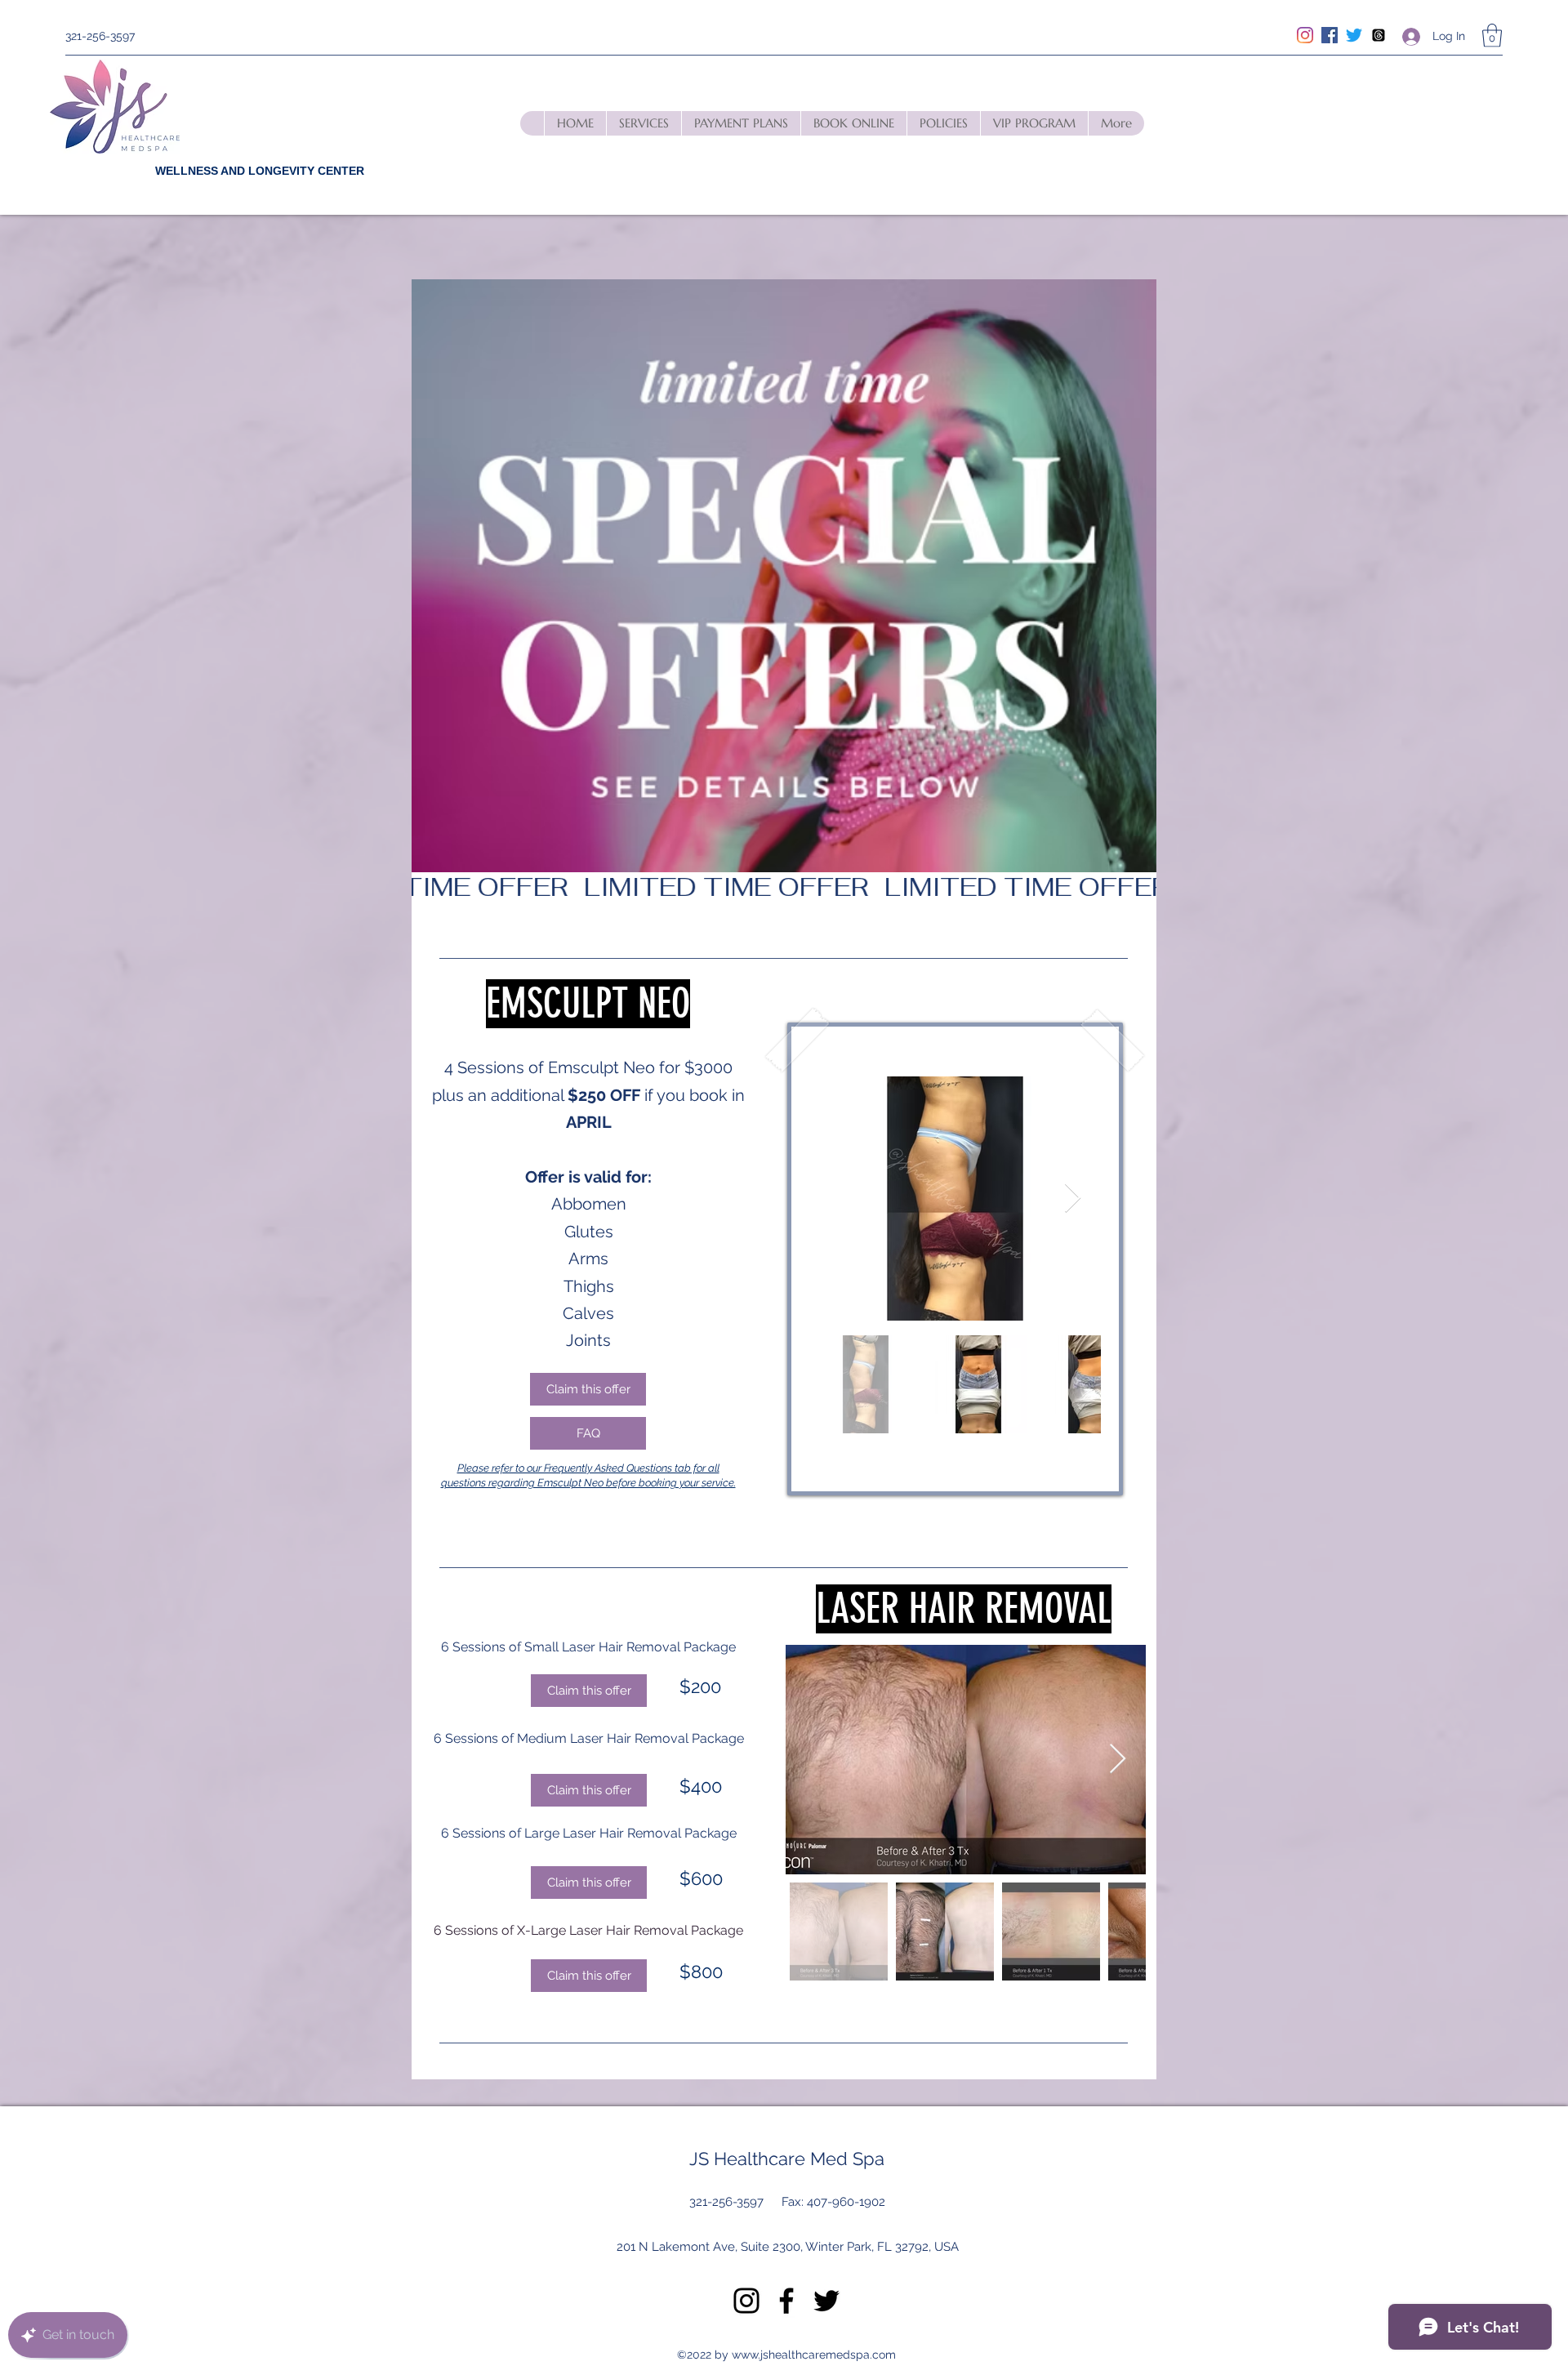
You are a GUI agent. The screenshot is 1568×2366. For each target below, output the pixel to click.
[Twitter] (1354, 35)
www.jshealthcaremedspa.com (814, 2355)
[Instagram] (1305, 35)
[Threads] (1379, 35)
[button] (1492, 36)
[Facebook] (1330, 35)
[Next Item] (1073, 1199)
